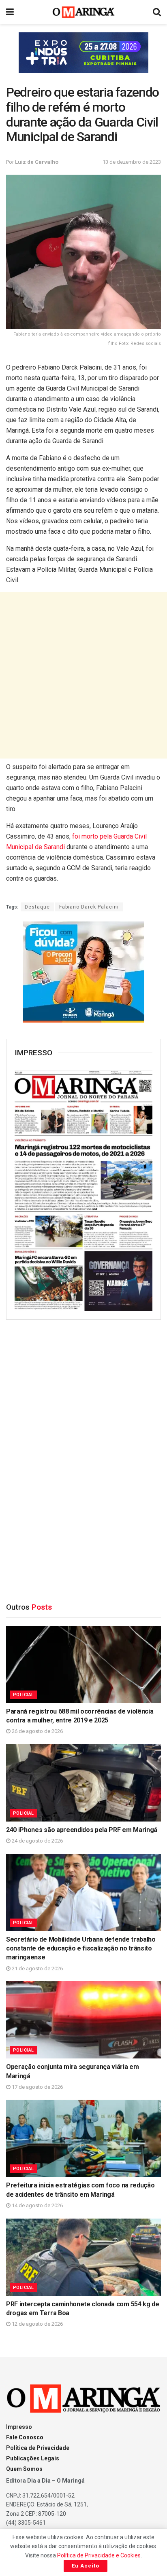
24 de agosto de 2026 (37, 1841)
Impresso (19, 2427)
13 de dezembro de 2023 (132, 162)
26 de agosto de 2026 (37, 1731)
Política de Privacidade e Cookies (99, 2555)
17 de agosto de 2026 (37, 2087)
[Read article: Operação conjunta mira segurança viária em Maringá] (83, 2020)
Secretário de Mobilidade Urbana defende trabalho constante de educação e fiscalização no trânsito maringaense (81, 1948)
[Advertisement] (83, 675)
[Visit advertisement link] (83, 53)
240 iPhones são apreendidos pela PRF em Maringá (82, 1830)
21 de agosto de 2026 (37, 1968)
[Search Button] (157, 12)
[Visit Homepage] (84, 12)
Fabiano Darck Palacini (89, 907)
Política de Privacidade (38, 2448)
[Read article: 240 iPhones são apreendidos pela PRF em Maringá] (83, 1783)
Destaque (37, 907)
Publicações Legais (33, 2458)
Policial (24, 1695)
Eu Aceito (86, 2566)
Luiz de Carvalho (37, 162)
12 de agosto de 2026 (37, 2324)
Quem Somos (24, 2469)
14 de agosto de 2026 (37, 2205)
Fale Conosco (25, 2437)
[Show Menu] (10, 12)
